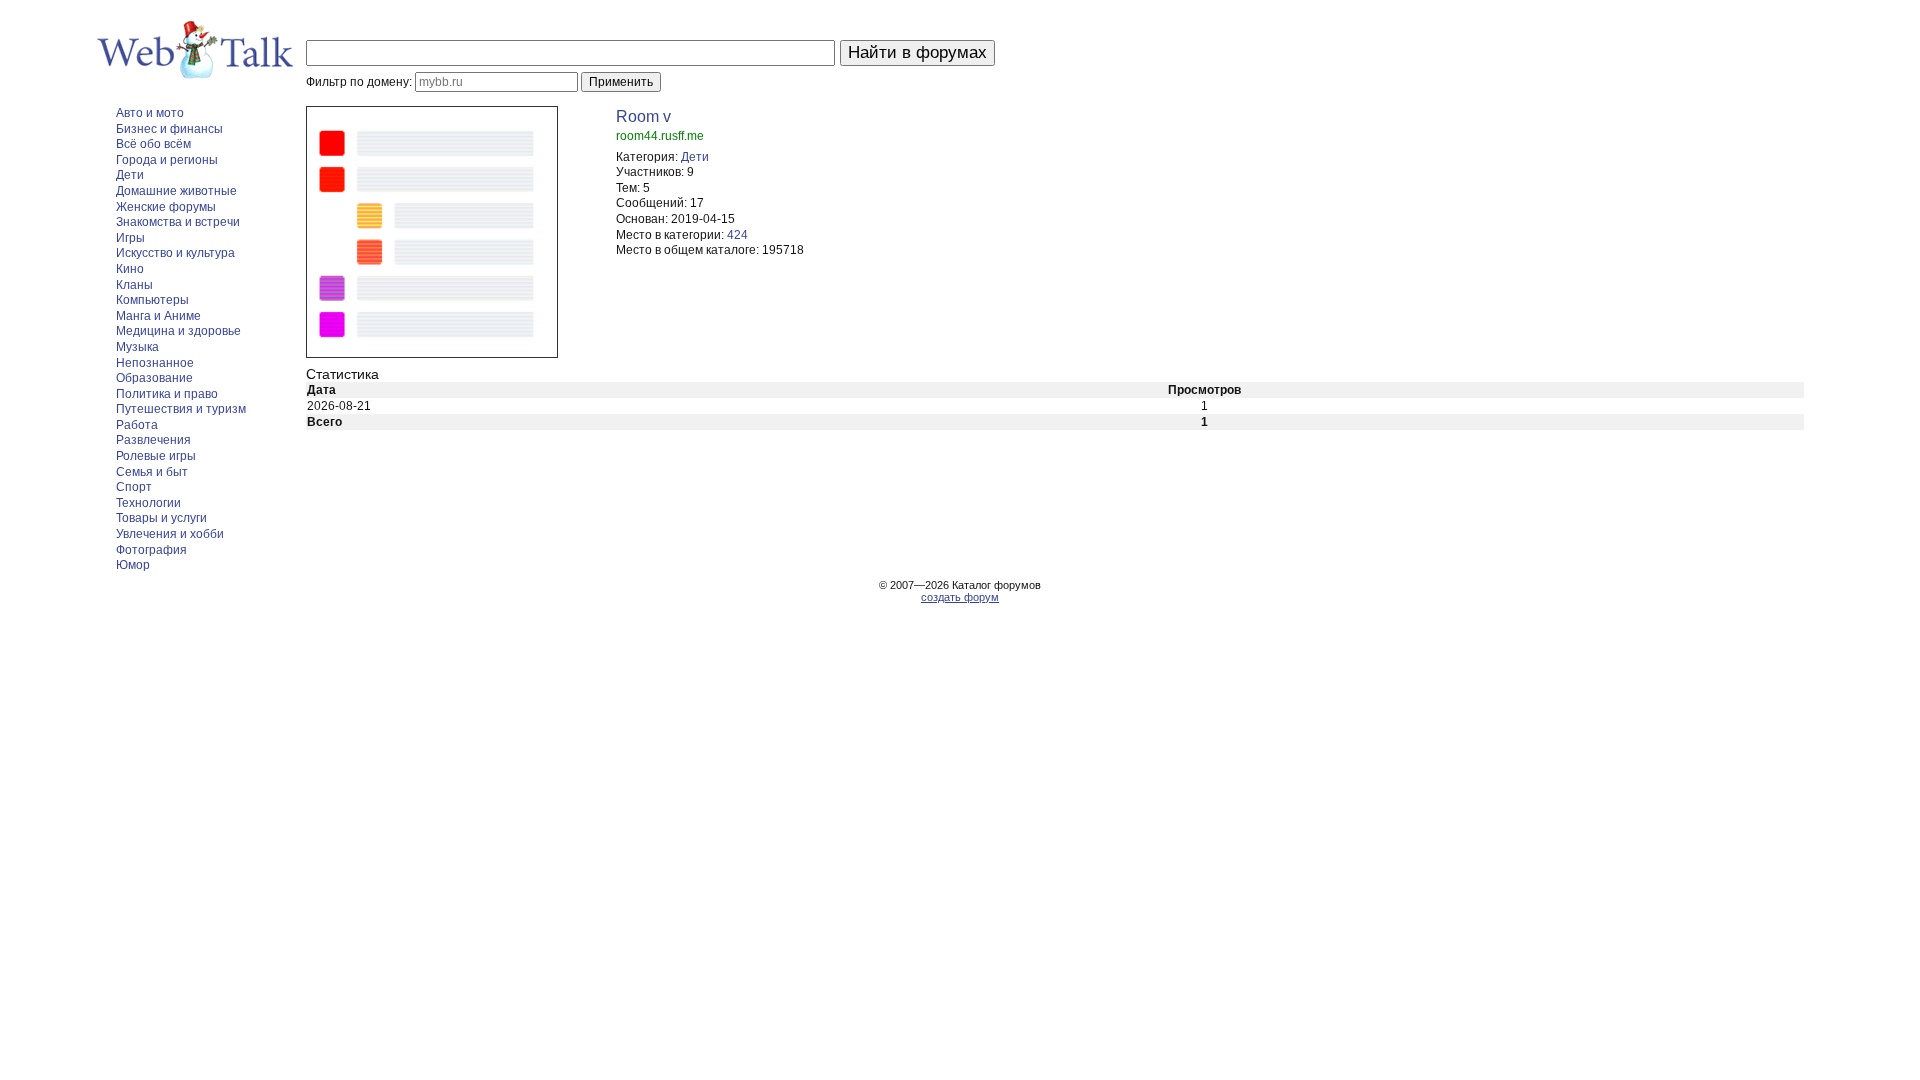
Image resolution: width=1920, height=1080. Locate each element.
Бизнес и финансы (169, 129)
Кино (130, 269)
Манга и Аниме (158, 316)
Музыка (137, 347)
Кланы (134, 285)
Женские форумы (166, 207)
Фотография (151, 550)
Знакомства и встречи (178, 222)
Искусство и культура (175, 253)
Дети (130, 175)
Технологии (148, 503)
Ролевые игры (156, 456)
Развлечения (153, 440)
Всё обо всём (153, 144)
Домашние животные (176, 191)
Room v (643, 116)
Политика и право (167, 394)
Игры (130, 238)
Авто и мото (150, 113)
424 (737, 235)
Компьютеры (152, 300)
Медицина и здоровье (178, 331)
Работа (137, 425)
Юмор (133, 565)
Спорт (134, 487)
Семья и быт (152, 472)
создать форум (960, 597)
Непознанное (155, 363)
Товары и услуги (161, 518)
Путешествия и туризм (181, 409)
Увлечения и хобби (170, 534)
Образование (154, 378)
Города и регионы (167, 160)
